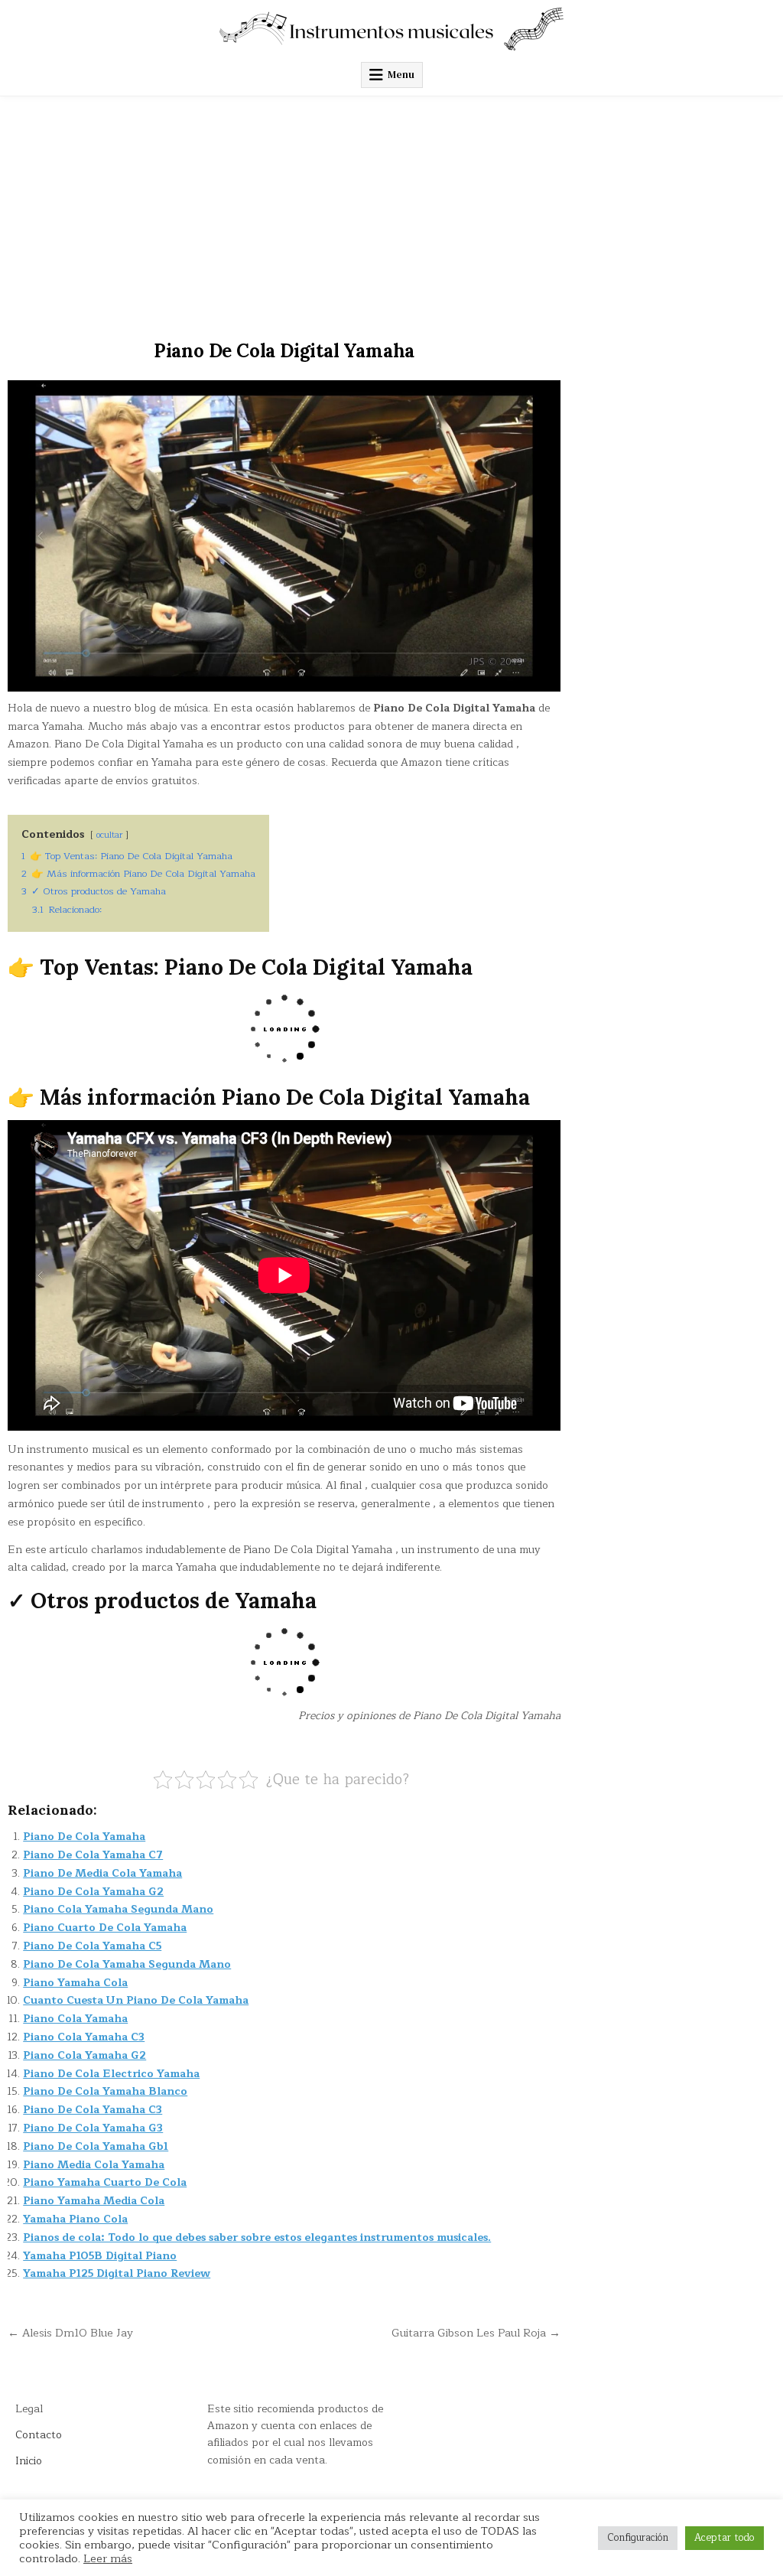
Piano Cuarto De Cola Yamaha (105, 1928)
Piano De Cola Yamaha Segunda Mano (127, 1964)
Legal (29, 2409)
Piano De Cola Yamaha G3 (93, 2128)
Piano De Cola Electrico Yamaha (111, 2074)
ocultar (109, 835)
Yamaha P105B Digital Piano (100, 2256)
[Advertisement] (391, 211)
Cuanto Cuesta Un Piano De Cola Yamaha (136, 2000)
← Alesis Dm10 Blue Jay (70, 2333)
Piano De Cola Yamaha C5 (92, 1946)
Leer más (108, 2558)
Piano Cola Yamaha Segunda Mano (118, 1909)
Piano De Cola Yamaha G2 (93, 1892)
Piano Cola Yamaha (75, 2019)
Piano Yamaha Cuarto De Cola (105, 2182)
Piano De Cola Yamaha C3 (93, 2110)
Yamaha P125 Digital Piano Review (117, 2273)
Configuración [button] (638, 2538)
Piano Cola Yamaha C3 (84, 2037)
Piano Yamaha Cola (75, 1983)
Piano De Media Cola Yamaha (102, 1873)
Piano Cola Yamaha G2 (84, 2055)
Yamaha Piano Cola (75, 2219)
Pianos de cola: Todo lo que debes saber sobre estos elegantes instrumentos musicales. (257, 2237)
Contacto (39, 2435)
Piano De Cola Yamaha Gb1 (96, 2146)
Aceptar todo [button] (725, 2538)
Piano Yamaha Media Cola (94, 2201)
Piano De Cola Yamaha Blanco (105, 2091)
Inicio (29, 2461)
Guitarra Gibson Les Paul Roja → (476, 2333)
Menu (401, 75)
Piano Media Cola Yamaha (94, 2165)
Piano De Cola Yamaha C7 (93, 1855)
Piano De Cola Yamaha (84, 1837)
